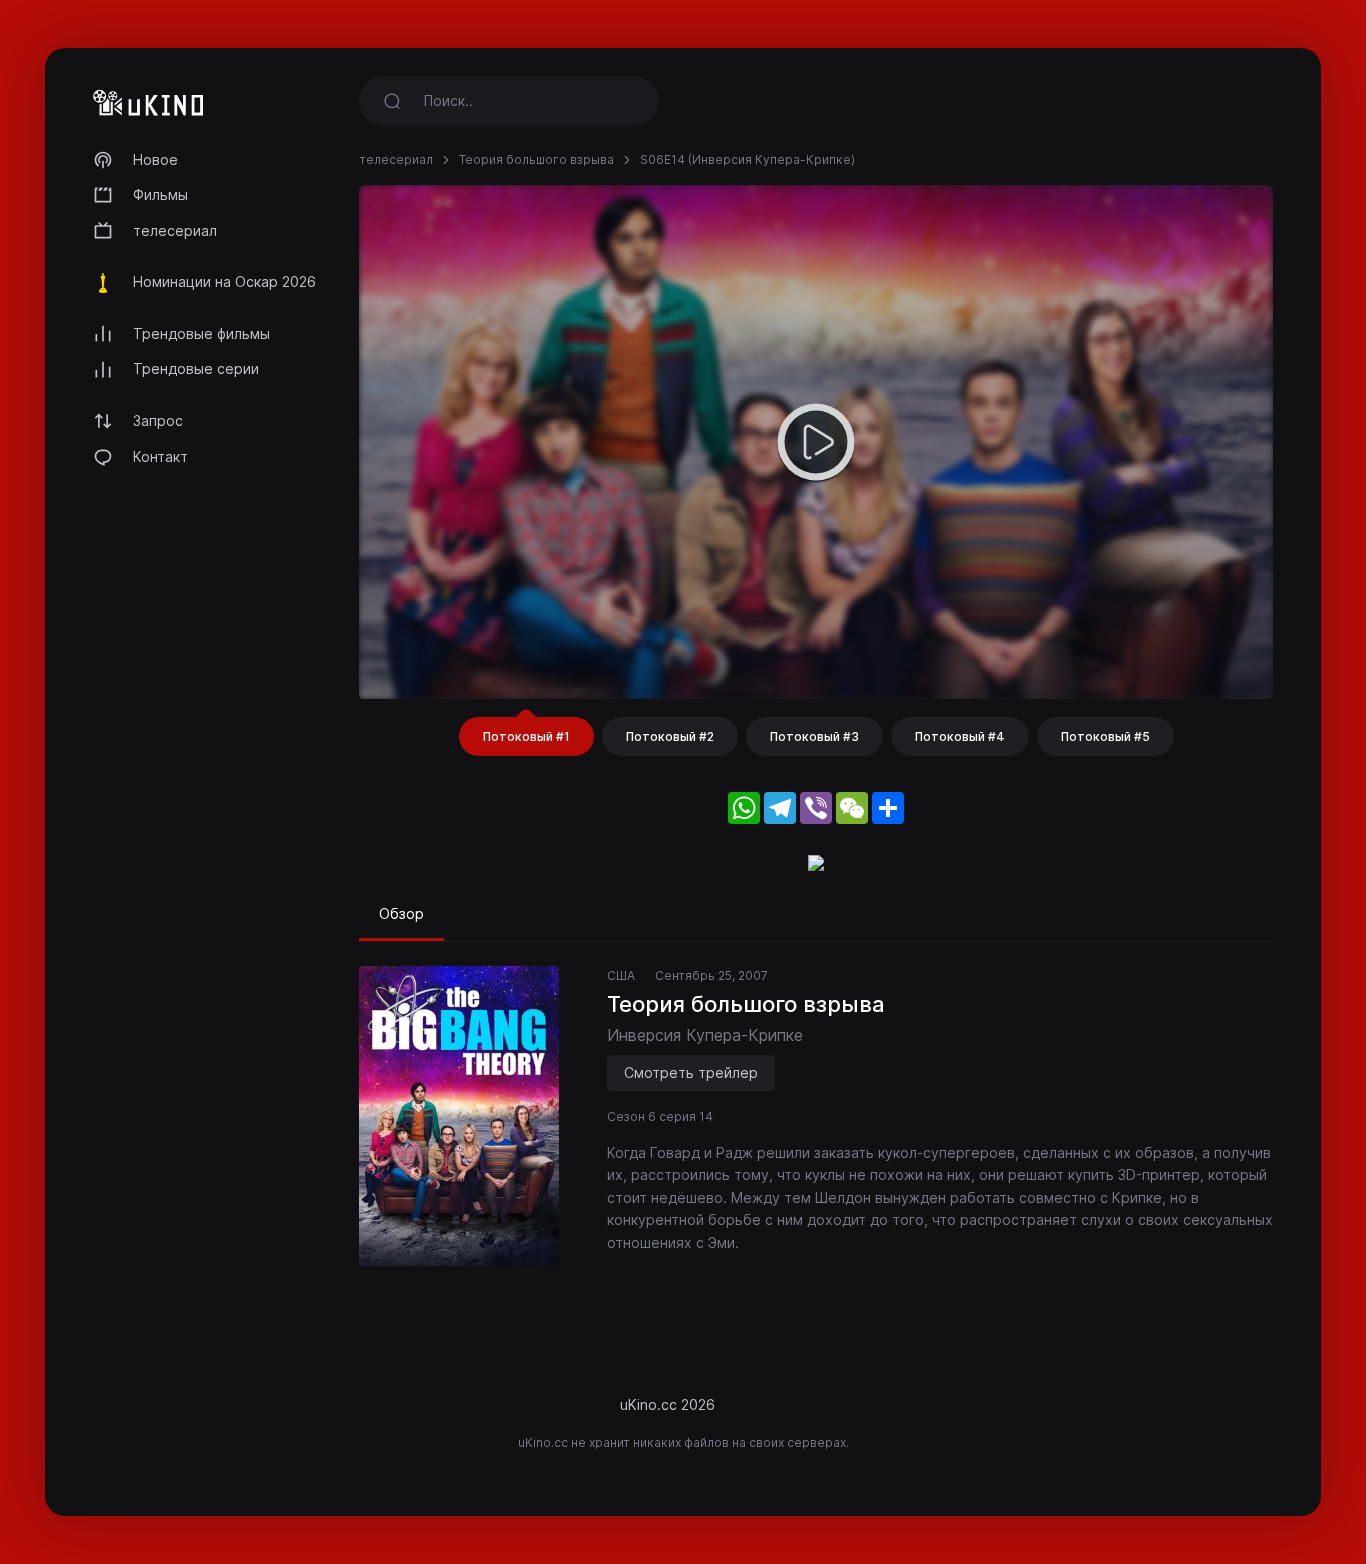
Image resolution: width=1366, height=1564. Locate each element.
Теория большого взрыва (536, 159)
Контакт (160, 456)
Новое (155, 159)
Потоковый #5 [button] (1105, 736)
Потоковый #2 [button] (670, 736)
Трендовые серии (196, 368)
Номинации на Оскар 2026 (224, 281)
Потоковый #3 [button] (814, 736)
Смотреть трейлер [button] (691, 1072)
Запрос (158, 420)
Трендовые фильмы (201, 333)
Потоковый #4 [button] (960, 736)
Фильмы (160, 194)
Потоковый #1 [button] (526, 736)
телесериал (175, 230)
